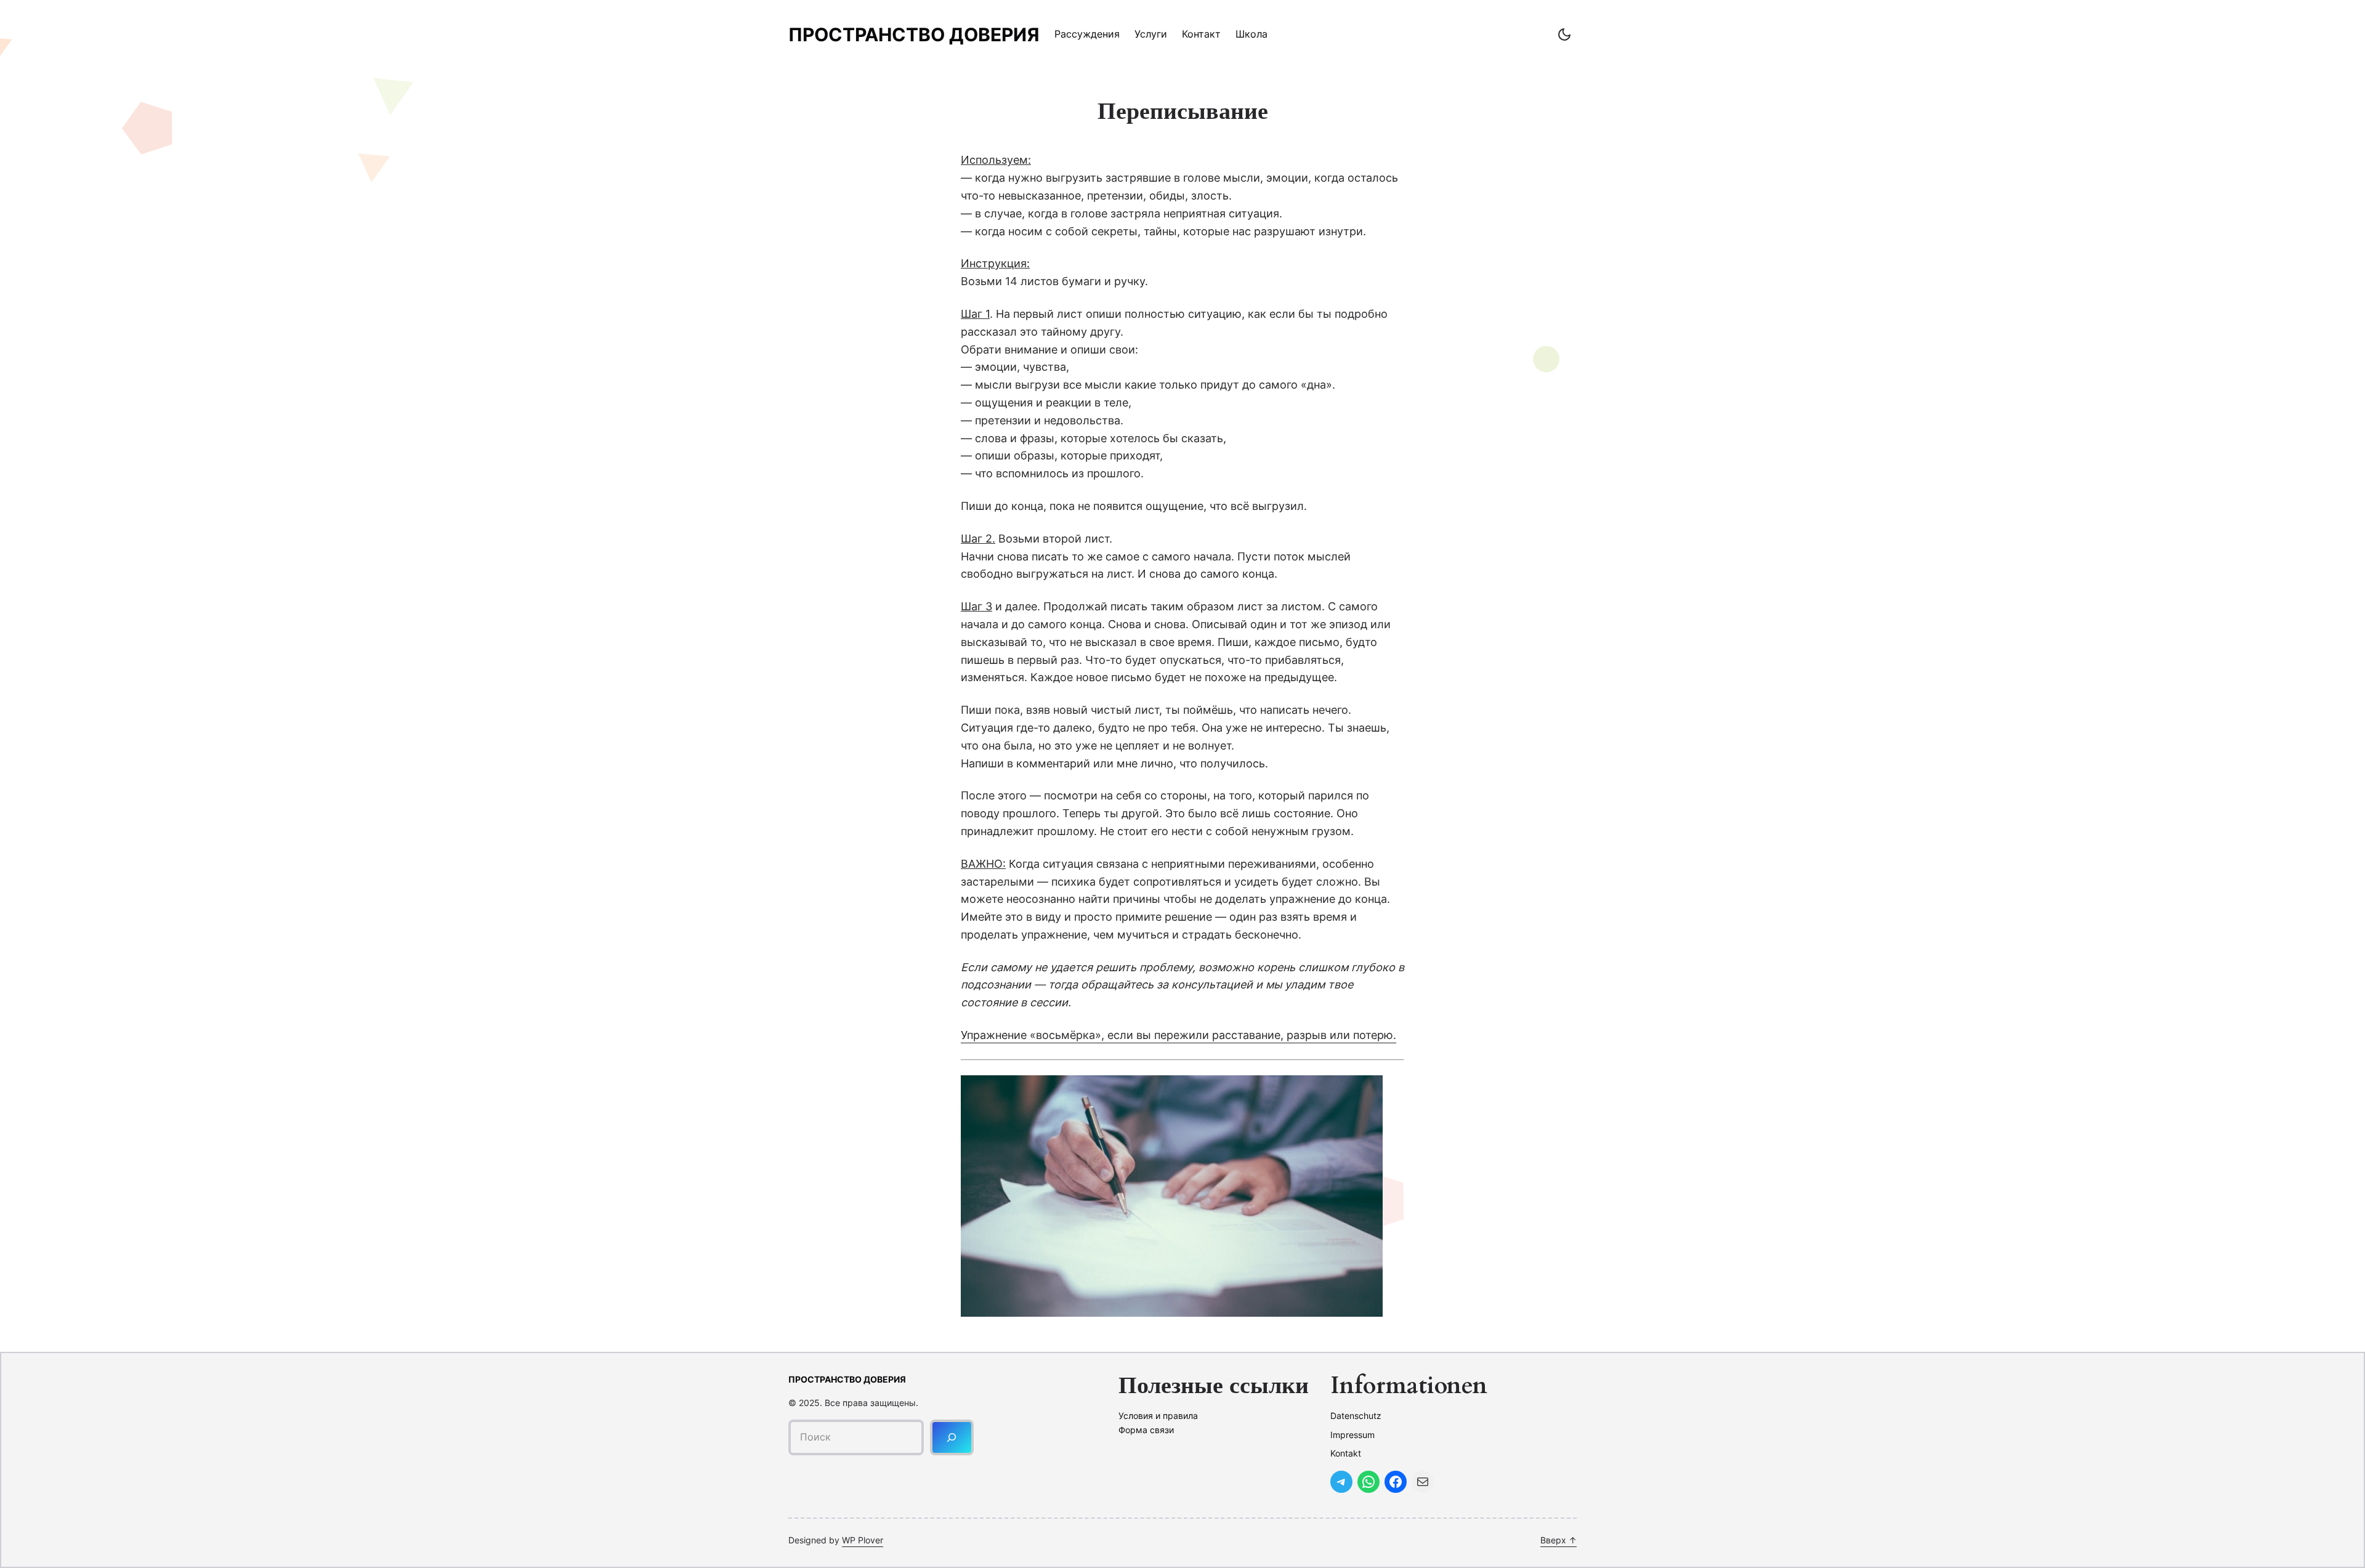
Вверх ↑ (1558, 1540)
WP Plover (863, 1540)
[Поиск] (952, 1437)
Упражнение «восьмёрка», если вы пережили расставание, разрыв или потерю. (1178, 1035)
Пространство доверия (914, 34)
